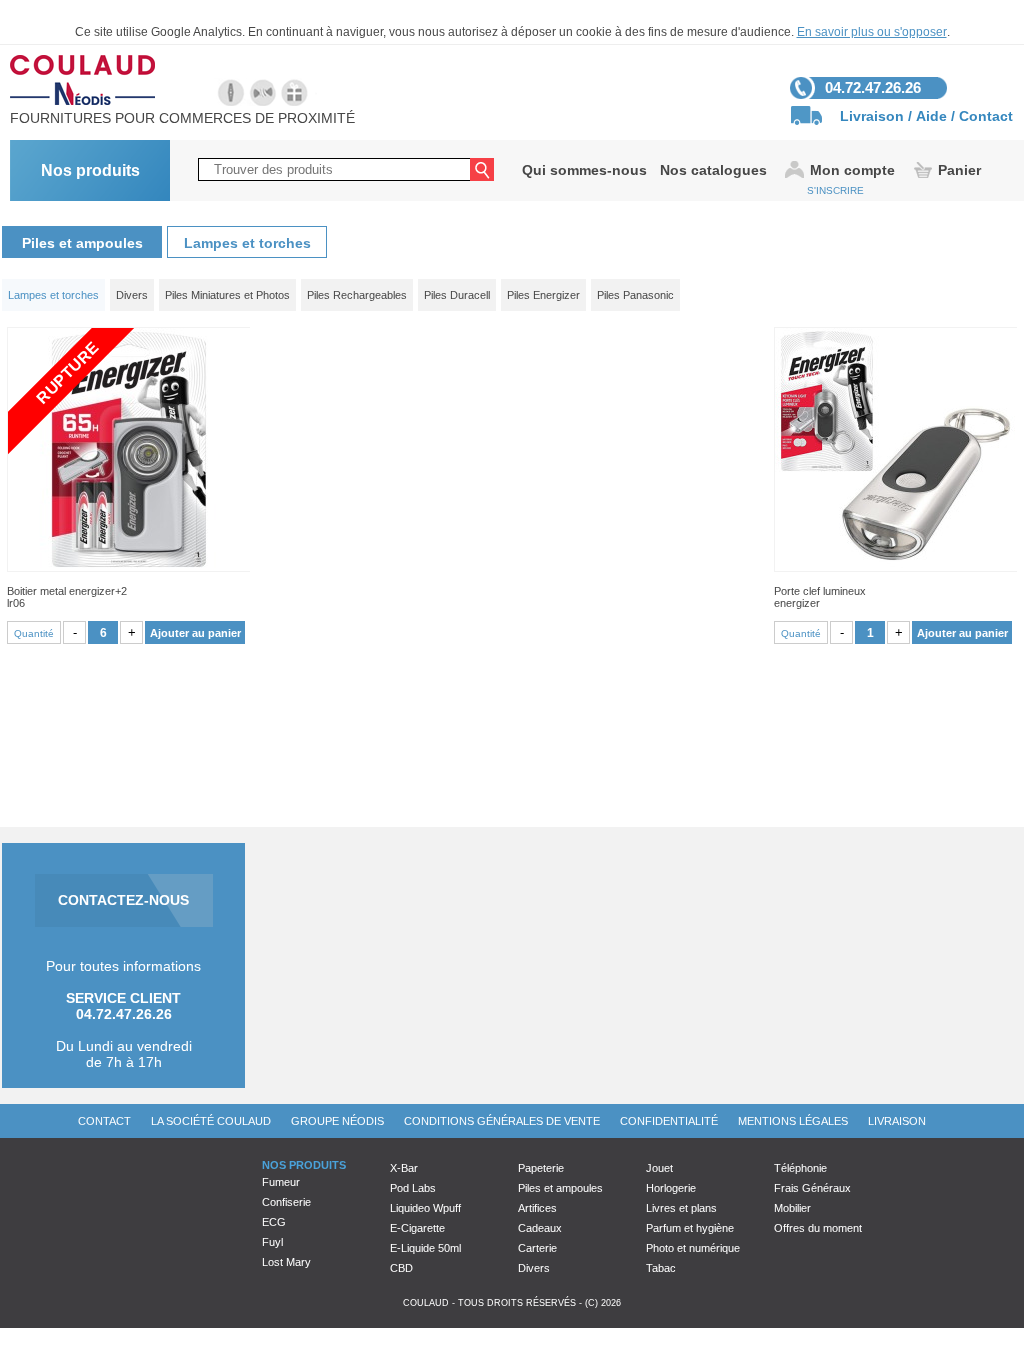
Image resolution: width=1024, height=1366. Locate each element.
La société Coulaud (211, 1121)
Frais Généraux (812, 1188)
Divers (534, 1268)
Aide (931, 116)
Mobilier (792, 1208)
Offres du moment (818, 1228)
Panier (959, 170)
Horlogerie (671, 1188)
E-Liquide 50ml (425, 1248)
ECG (274, 1222)
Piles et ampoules (82, 243)
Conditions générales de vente (502, 1121)
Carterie (537, 1248)
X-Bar (404, 1168)
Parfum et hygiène (690, 1228)
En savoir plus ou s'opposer (872, 32)
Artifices (537, 1208)
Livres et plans (681, 1208)
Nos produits (90, 170)
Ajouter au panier (195, 633)
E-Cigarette (417, 1228)
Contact (986, 116)
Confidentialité (669, 1121)
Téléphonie (800, 1168)
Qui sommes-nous (584, 170)
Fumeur (281, 1182)
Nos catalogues (713, 170)
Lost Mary (286, 1262)
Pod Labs (413, 1188)
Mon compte (852, 170)
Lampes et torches (247, 243)
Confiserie (286, 1202)
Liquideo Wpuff (425, 1208)
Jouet (659, 1168)
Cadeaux (540, 1228)
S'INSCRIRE (835, 190)
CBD (401, 1268)
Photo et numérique (693, 1248)
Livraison (872, 116)
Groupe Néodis (337, 1121)
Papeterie (541, 1168)
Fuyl (272, 1242)
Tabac (661, 1268)
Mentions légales (793, 1121)
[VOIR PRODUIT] (895, 449)
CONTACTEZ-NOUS (123, 900)
